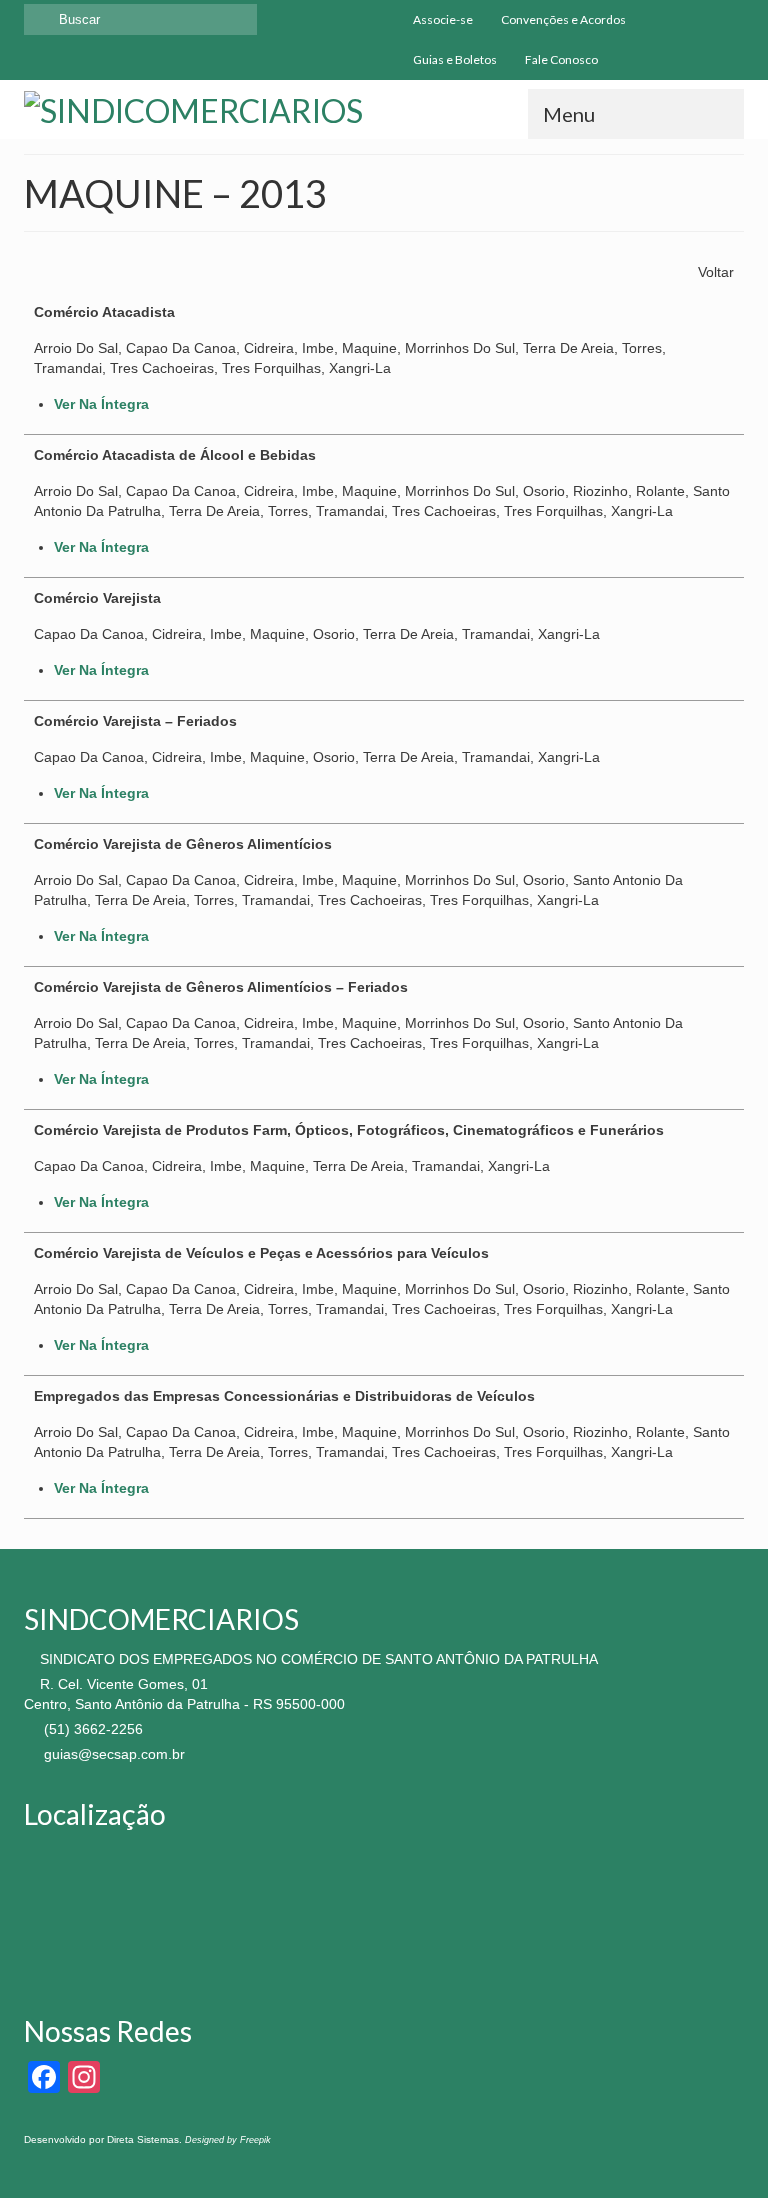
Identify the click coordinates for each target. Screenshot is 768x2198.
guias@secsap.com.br (112, 1754)
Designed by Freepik (228, 2140)
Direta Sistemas (143, 2139)
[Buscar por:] (140, 19)
